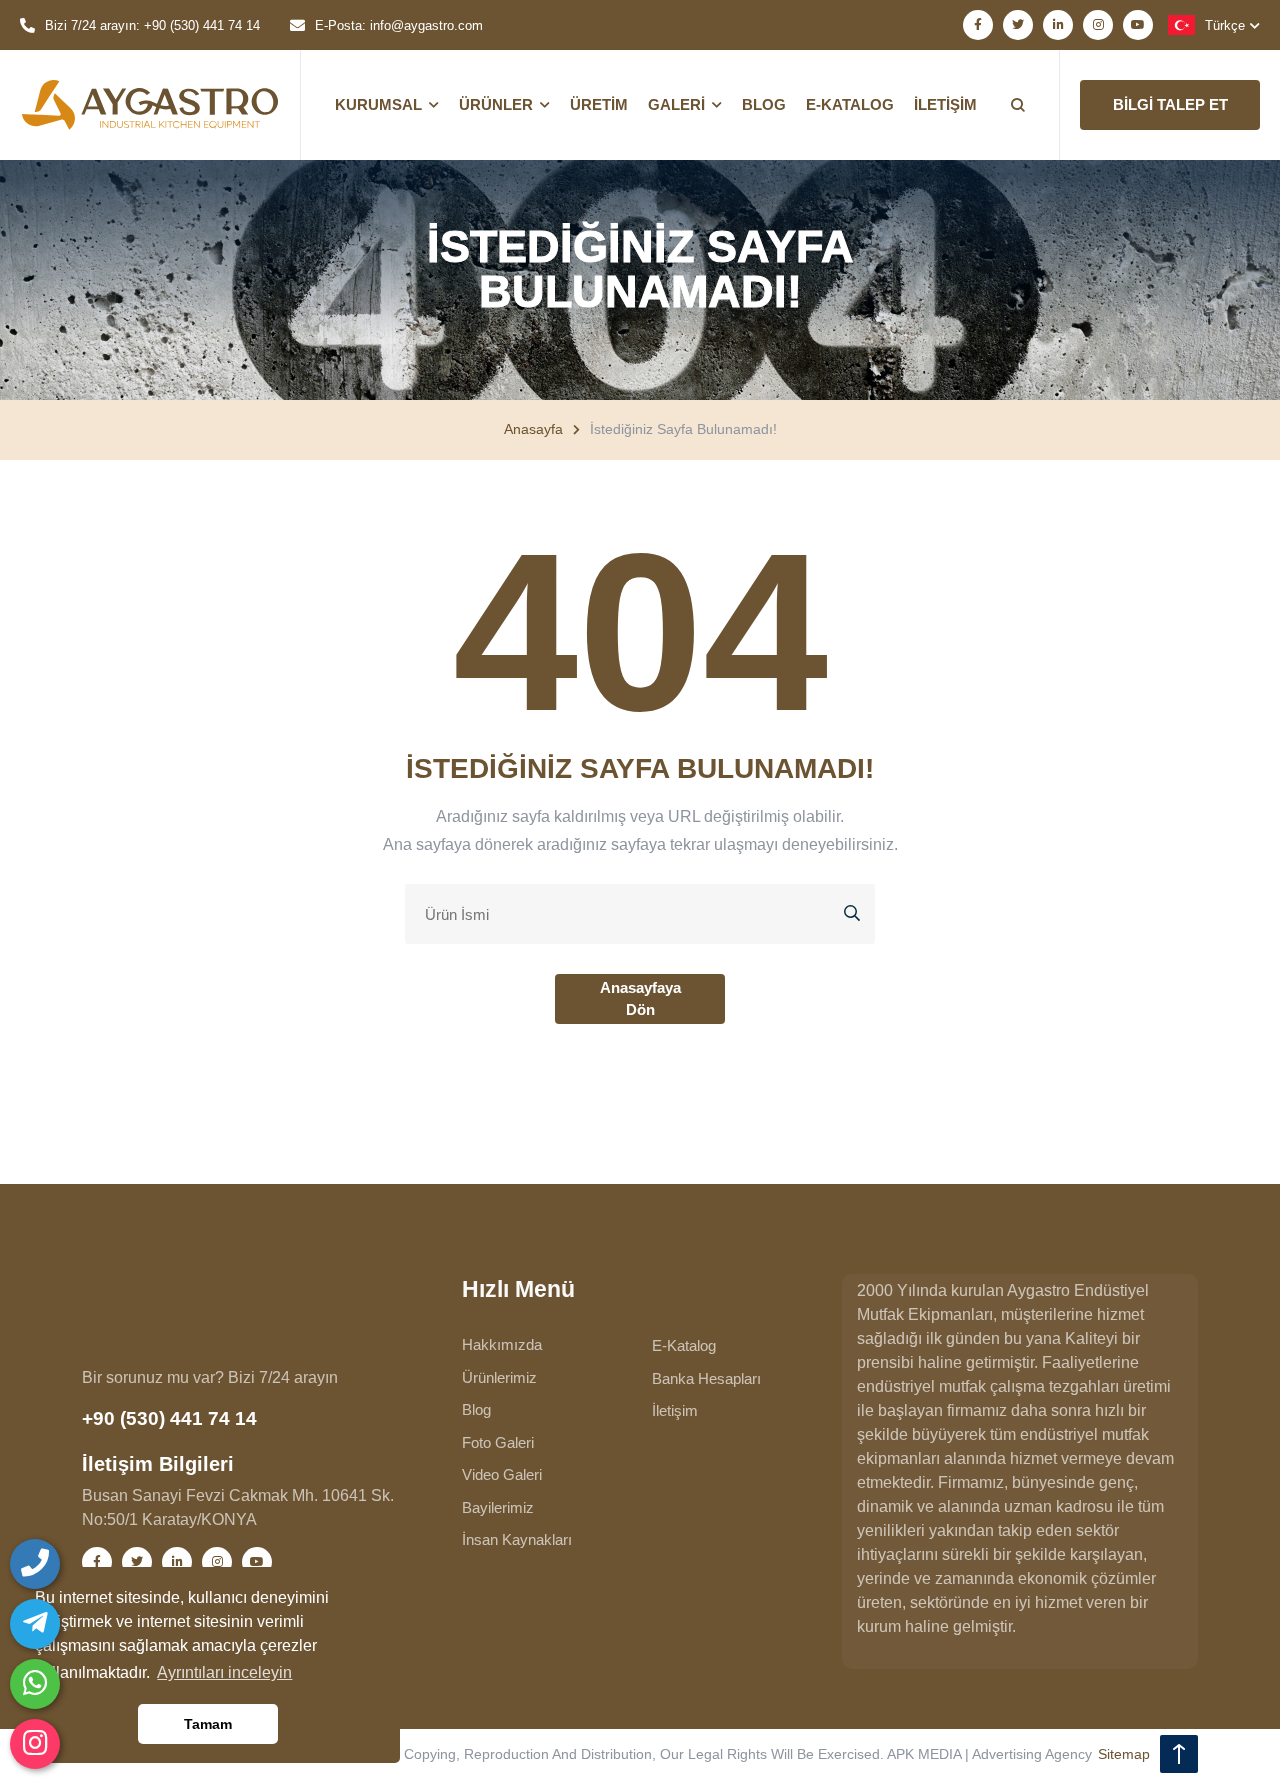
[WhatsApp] (35, 1684)
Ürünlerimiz (499, 1377)
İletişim (675, 1410)
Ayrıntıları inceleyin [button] (224, 1672)
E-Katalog (684, 1345)
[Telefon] (35, 1564)
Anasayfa (533, 429)
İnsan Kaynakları (517, 1539)
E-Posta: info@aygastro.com (399, 25)
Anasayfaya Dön (640, 999)
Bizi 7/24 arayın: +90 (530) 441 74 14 (152, 25)
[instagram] (35, 1744)
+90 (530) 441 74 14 (169, 1418)
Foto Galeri (498, 1442)
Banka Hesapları (706, 1378)
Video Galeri (502, 1474)
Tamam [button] (208, 1724)
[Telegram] (35, 1624)
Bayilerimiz (498, 1507)
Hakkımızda (502, 1344)
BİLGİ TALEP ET (1170, 104)
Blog (476, 1409)
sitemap (1124, 1754)
